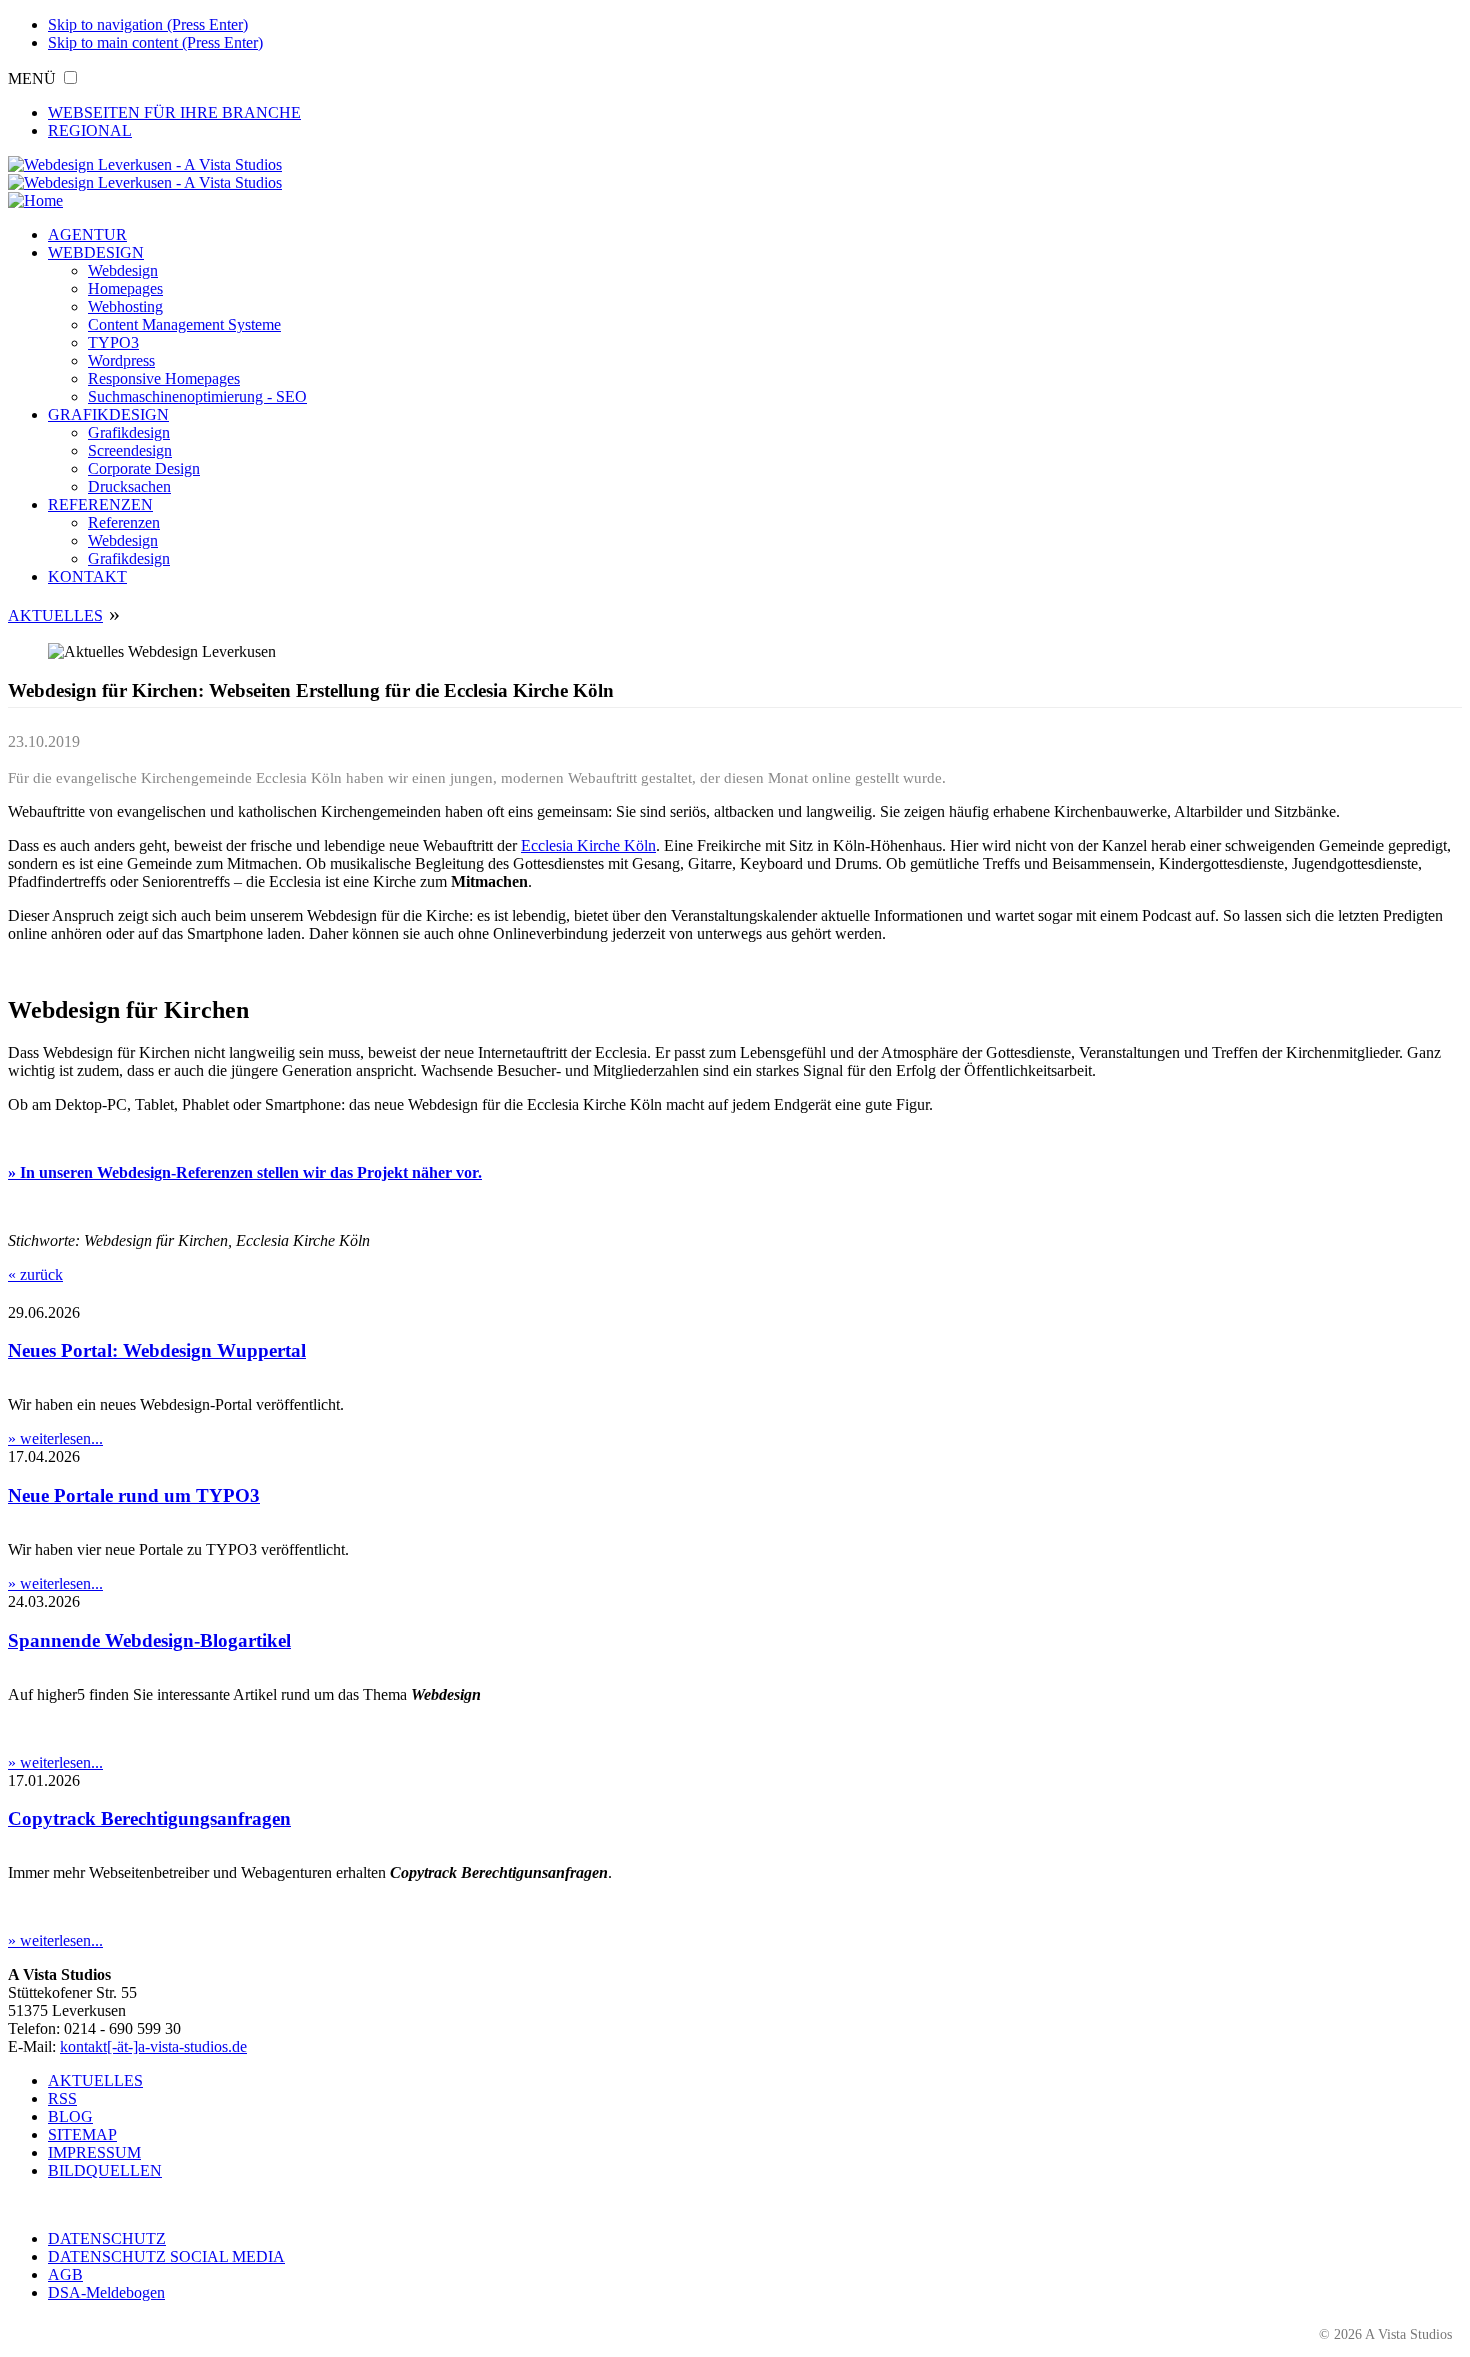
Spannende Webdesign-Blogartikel (149, 1640)
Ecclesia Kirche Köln (588, 845)
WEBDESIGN (96, 252)
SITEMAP (82, 2134)
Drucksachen (129, 486)
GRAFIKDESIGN (108, 414)
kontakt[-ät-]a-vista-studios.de (153, 2046)
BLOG (70, 2116)
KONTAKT (87, 576)
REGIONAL (90, 130)
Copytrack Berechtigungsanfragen (149, 1818)
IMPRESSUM (94, 2152)
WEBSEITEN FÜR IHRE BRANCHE (174, 112)
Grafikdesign (129, 432)
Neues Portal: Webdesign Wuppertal (157, 1350)
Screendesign (130, 450)
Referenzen (124, 522)
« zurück (35, 1274)
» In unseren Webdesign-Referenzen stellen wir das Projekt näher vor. (245, 1172)
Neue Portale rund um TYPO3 (134, 1495)
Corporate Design (144, 468)
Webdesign (123, 270)
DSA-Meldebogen (106, 2292)
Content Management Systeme (184, 324)
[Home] (35, 200)
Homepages (125, 288)
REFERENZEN (100, 504)
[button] (70, 77)
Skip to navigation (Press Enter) (148, 24)
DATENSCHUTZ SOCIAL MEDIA (166, 2256)
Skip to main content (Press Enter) (155, 42)
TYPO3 (113, 342)
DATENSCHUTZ (107, 2238)
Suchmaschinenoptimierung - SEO (197, 396)
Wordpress (121, 360)
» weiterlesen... (55, 1438)
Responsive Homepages (164, 378)
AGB (65, 2274)
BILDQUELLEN (105, 2170)
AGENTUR (87, 234)
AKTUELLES (55, 615)
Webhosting (125, 306)
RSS (62, 2098)
